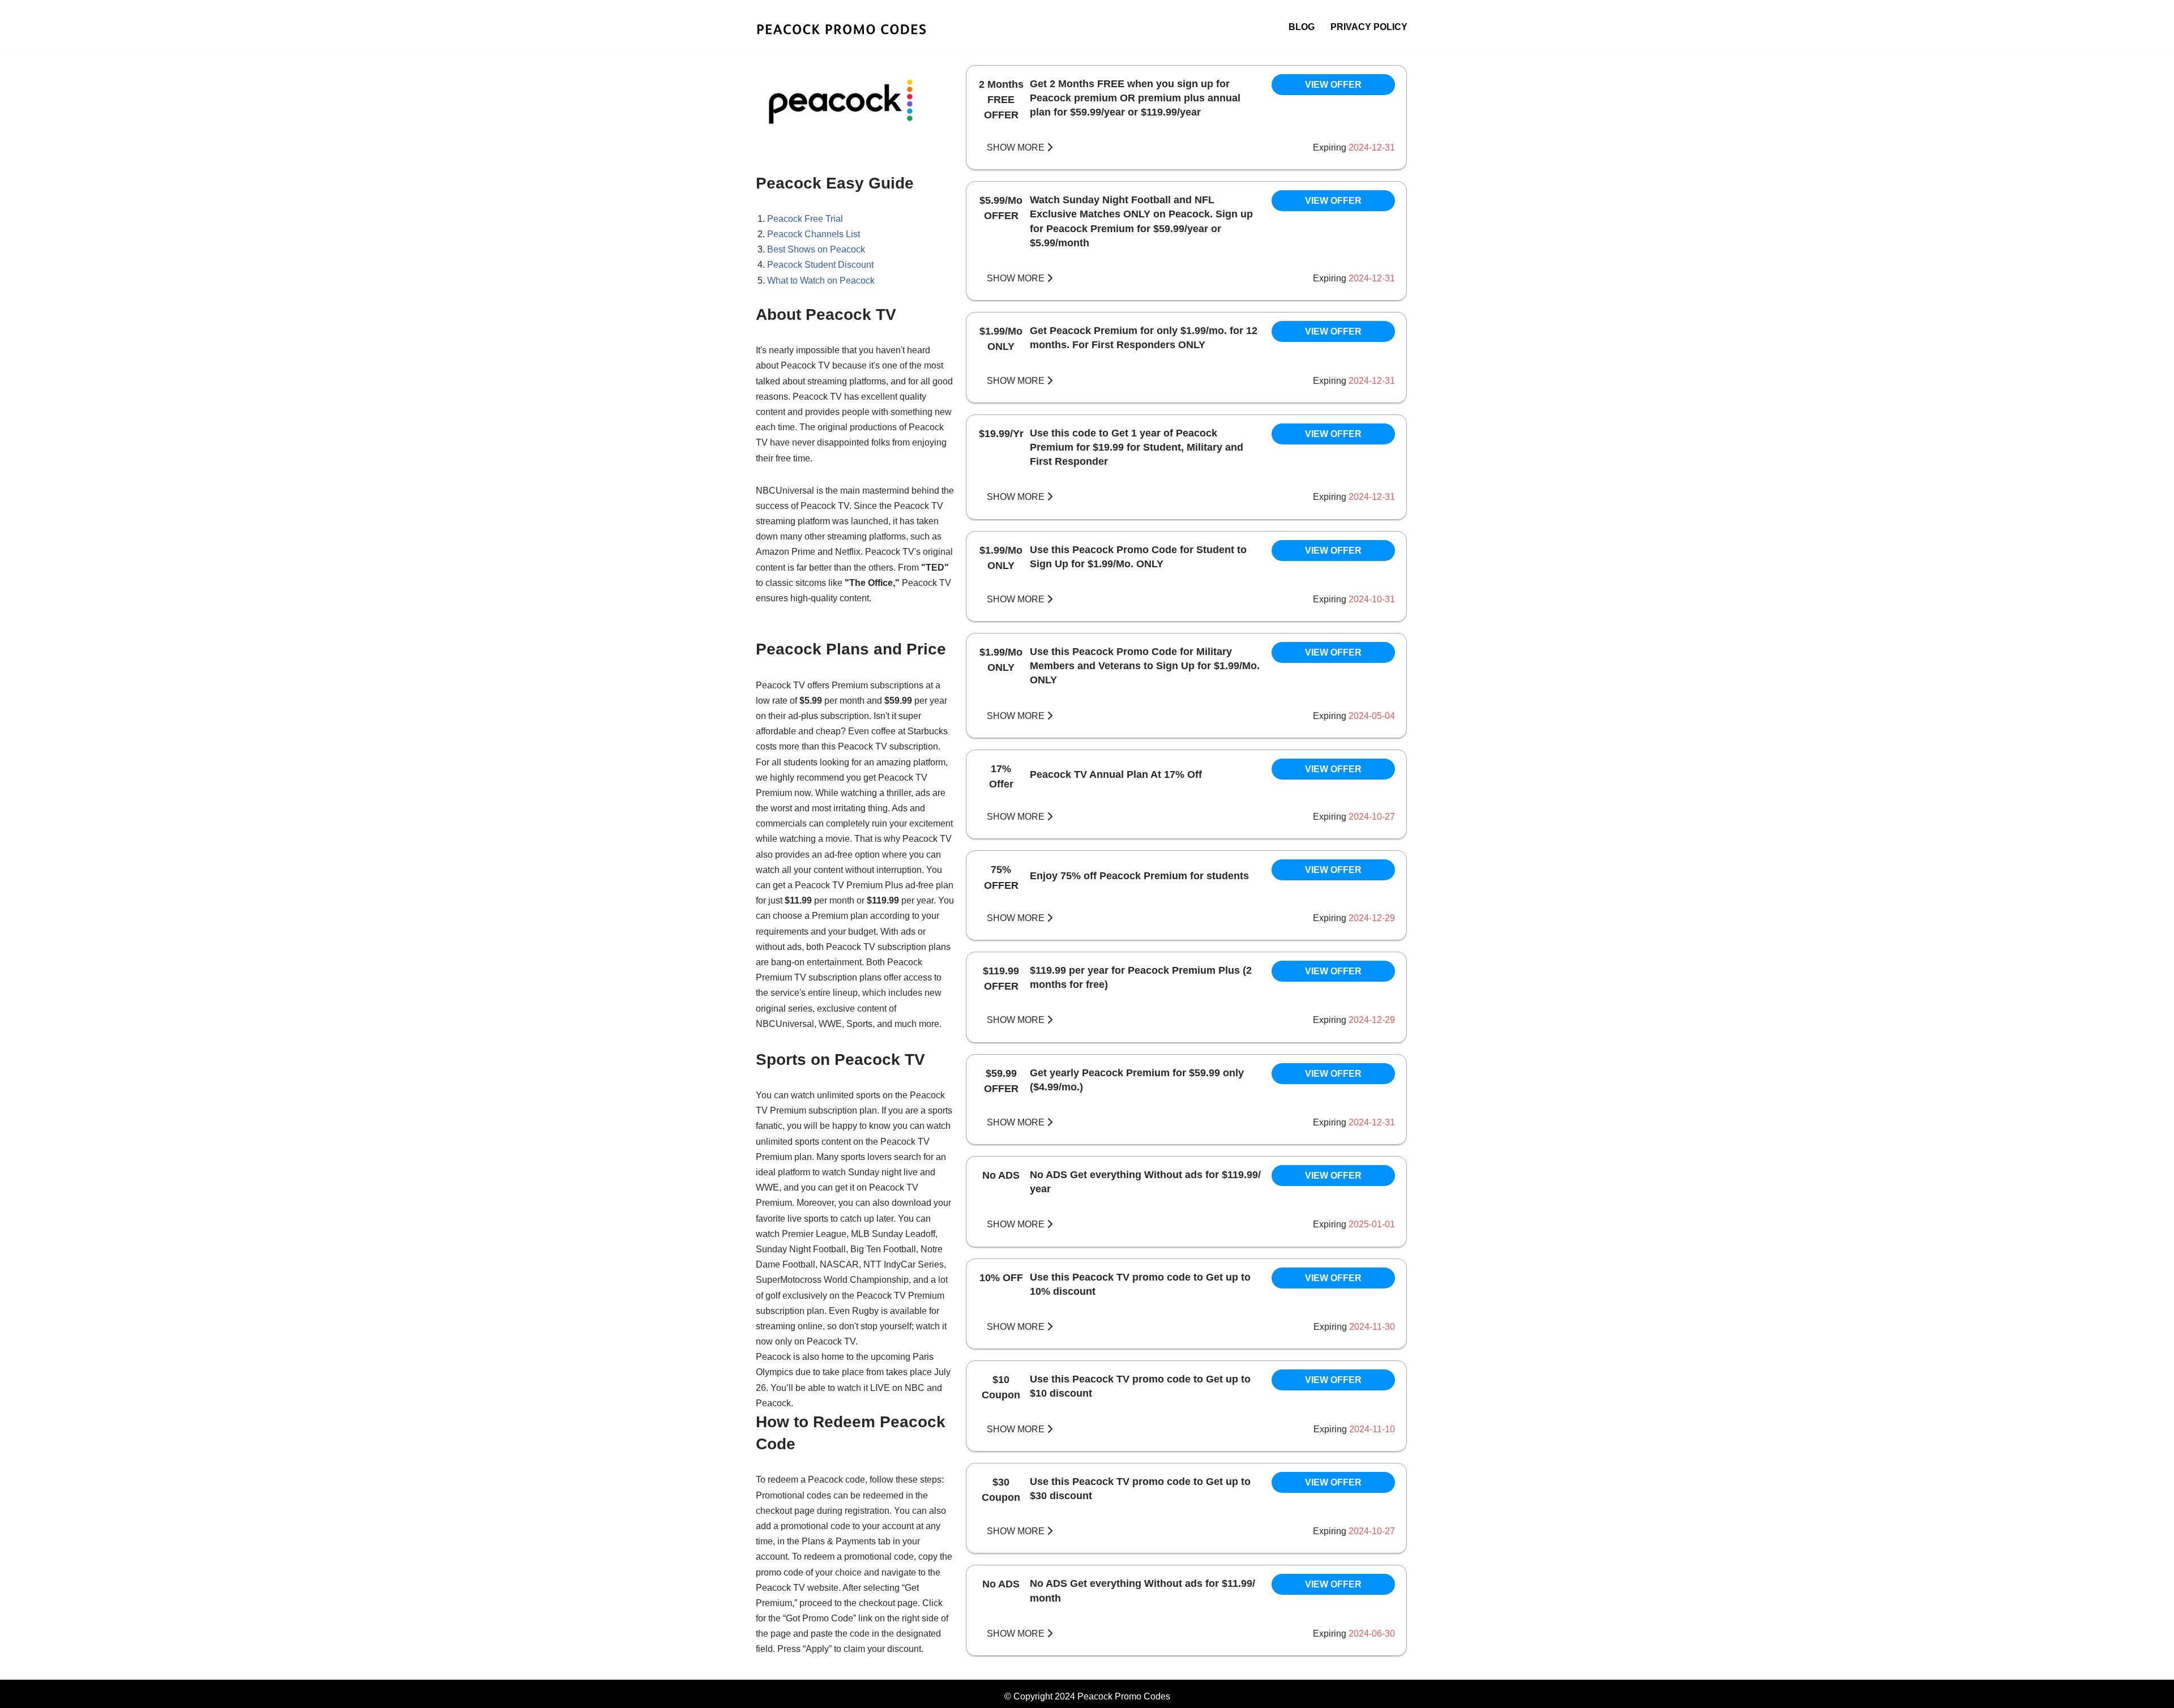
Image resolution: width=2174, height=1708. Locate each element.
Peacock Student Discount (820, 265)
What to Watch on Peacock (821, 281)
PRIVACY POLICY (1369, 27)
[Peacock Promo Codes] (855, 27)
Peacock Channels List (814, 234)
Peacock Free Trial (805, 219)
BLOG (1302, 27)
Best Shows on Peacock (816, 249)
